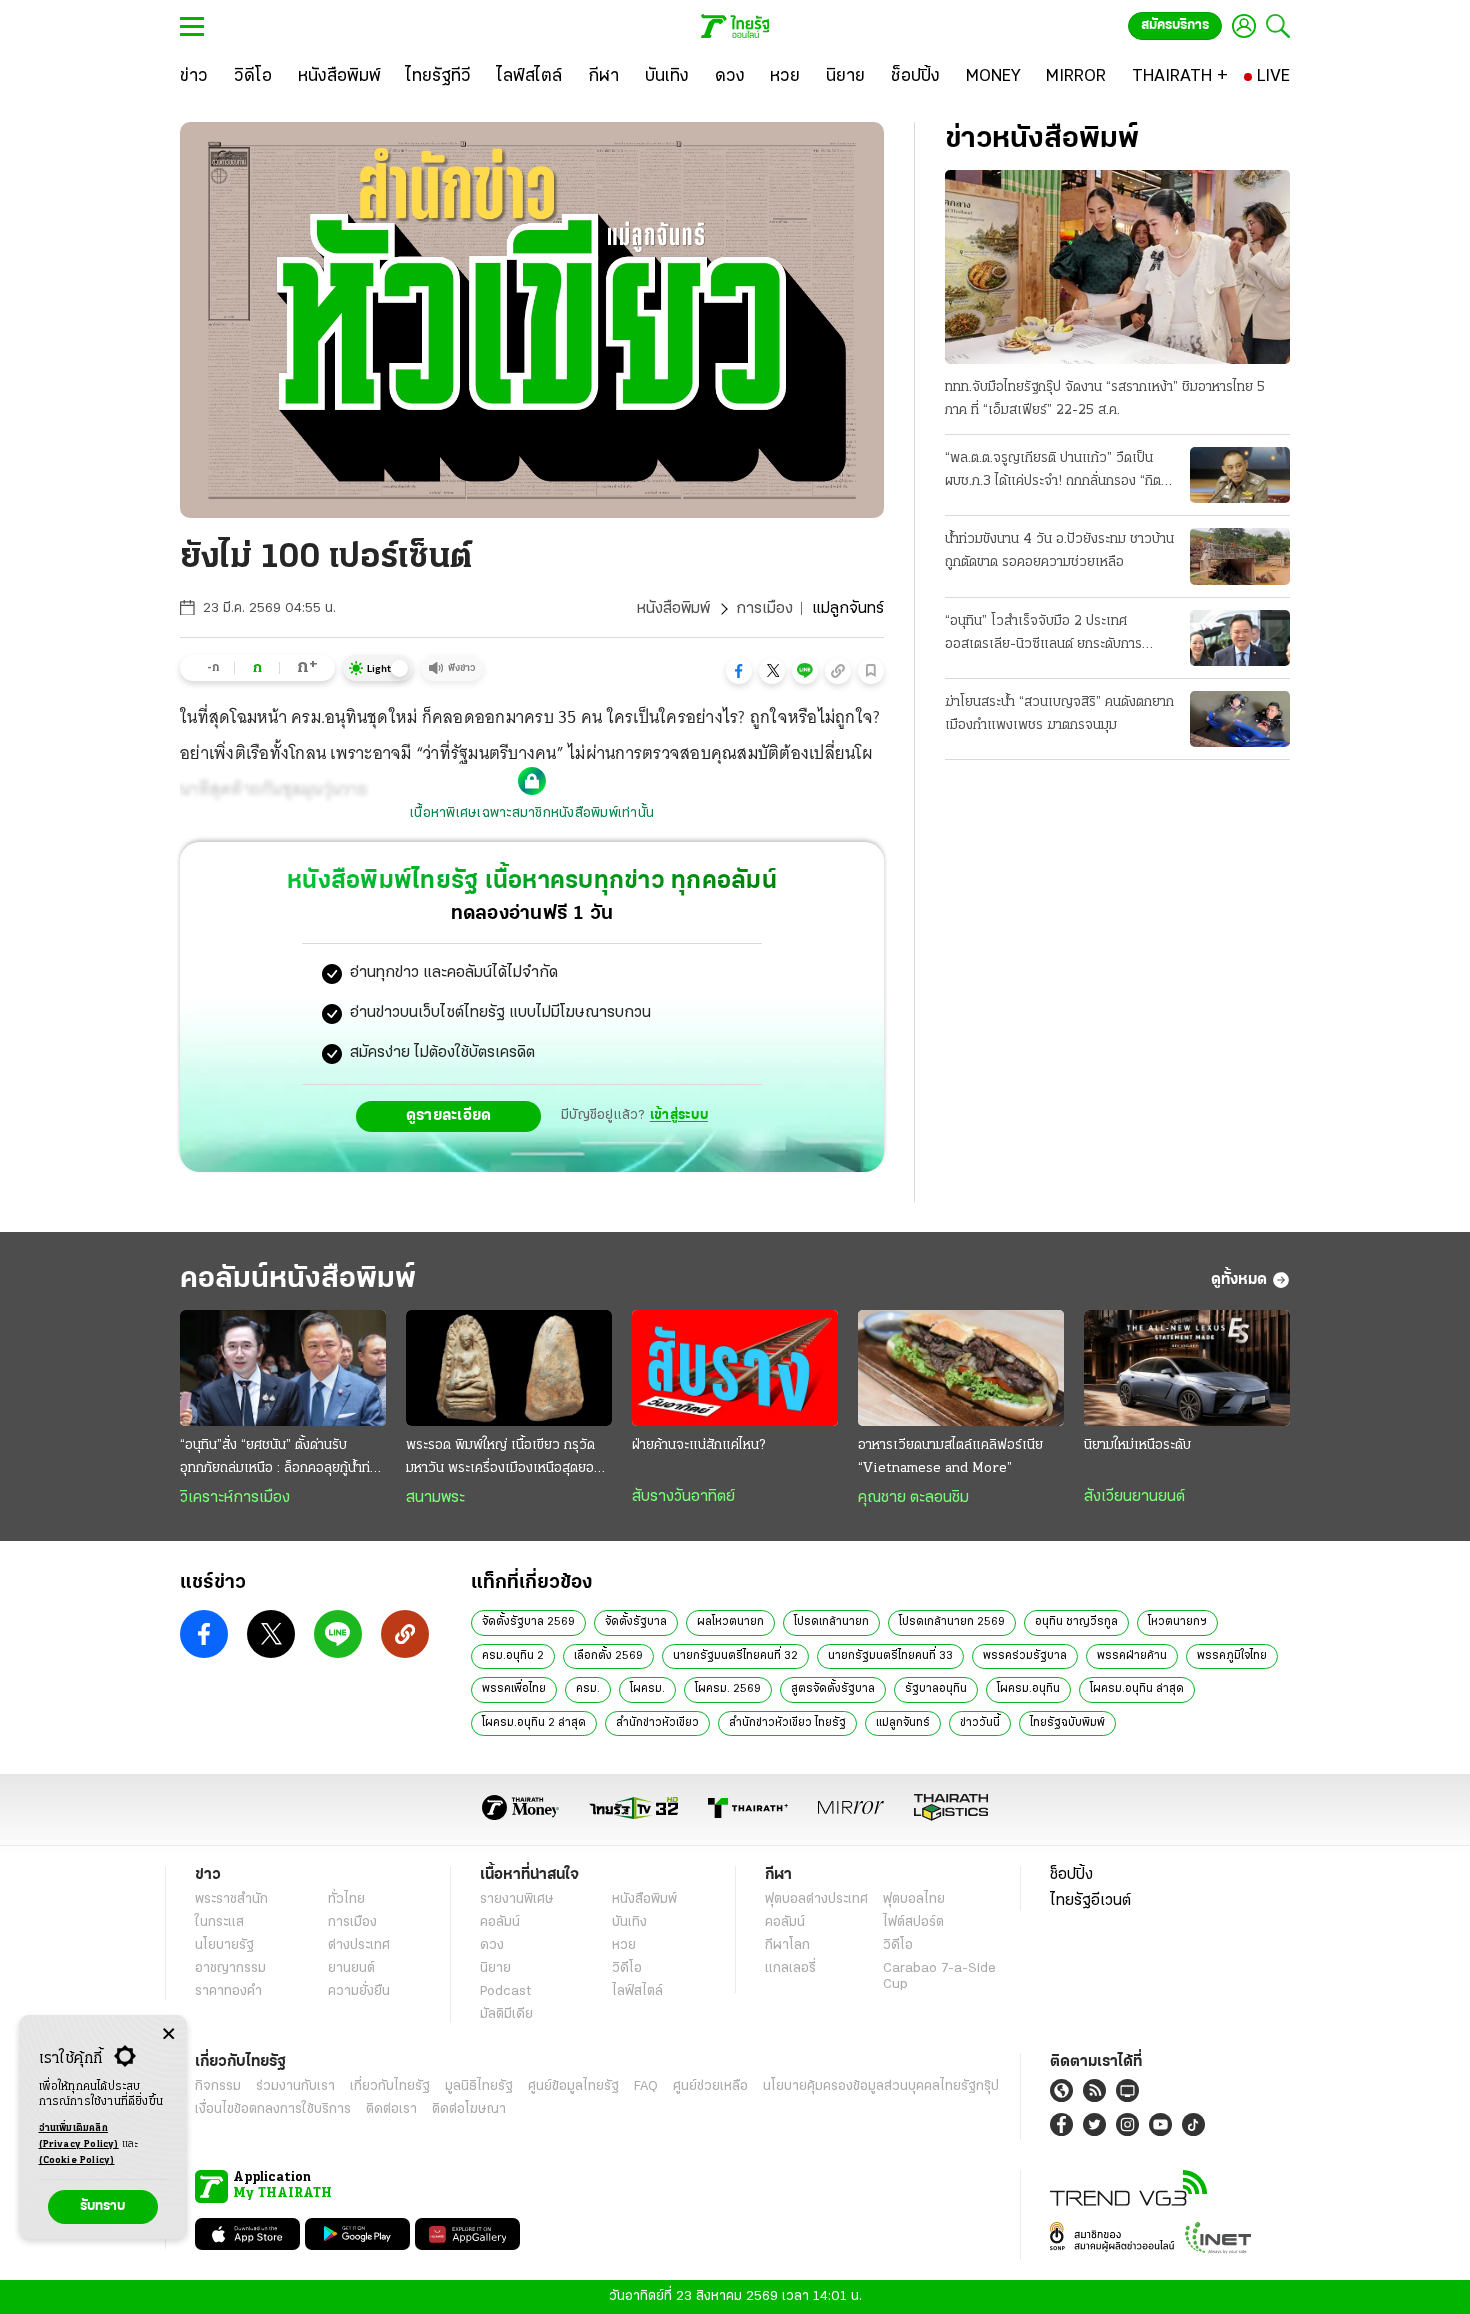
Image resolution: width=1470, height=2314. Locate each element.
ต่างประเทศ (359, 1945)
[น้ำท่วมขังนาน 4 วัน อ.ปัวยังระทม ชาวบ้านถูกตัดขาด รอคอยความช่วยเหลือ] (1240, 556)
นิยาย (495, 1968)
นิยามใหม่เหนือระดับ (1137, 1445)
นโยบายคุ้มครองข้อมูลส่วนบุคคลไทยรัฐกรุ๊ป (881, 2086)
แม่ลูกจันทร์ (903, 1723)
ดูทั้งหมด (1239, 1280)
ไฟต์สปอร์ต (913, 1922)
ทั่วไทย (346, 1899)
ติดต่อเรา (391, 2109)
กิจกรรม (218, 2086)
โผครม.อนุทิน (1028, 1689)
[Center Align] (168, 2034)
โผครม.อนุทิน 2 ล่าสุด (534, 1723)
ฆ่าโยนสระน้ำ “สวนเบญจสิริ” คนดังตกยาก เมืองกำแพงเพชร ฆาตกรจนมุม (1059, 714)
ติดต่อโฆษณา (469, 2109)
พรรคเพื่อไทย (514, 1689)
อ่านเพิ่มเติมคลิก (79, 2136)
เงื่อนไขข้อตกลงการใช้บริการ (273, 2109)
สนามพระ (435, 1498)
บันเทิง (629, 1922)
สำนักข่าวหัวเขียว (657, 1723)
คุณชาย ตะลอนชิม (913, 1498)
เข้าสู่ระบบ (679, 1115)
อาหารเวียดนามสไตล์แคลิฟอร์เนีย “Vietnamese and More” (950, 1457)
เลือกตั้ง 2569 (608, 1656)
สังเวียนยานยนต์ (1134, 1497)
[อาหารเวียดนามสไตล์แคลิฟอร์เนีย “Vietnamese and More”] (961, 1368)
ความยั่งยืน (359, 1991)
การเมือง (764, 609)
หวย (624, 1945)
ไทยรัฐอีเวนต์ (1090, 1901)
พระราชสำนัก (231, 1899)
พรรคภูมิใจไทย (1232, 1656)
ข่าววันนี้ (980, 1723)
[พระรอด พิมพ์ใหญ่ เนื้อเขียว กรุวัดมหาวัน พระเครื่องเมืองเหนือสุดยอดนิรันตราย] (509, 1368)
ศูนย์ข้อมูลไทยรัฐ (573, 2086)
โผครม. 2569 (728, 1689)
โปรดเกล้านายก (831, 1622)
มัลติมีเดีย (506, 2014)
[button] (739, 671)
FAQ (646, 2086)
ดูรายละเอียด (449, 1116)
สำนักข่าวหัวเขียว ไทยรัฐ (787, 1723)
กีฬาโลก (787, 1945)
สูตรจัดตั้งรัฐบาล (833, 1689)
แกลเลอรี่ (790, 1968)
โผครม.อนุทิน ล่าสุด (1137, 1689)
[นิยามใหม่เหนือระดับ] (1187, 1368)
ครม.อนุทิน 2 (513, 1656)
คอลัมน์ (500, 1922)
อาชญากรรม (230, 1968)
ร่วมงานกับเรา (295, 2086)
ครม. (588, 1689)
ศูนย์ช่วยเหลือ (710, 2086)
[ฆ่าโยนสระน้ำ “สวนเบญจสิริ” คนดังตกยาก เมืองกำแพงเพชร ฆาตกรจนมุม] (1240, 719)
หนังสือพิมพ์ (673, 609)
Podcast (505, 1991)
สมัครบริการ (1175, 25)
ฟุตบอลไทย (914, 1899)
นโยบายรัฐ (224, 1945)
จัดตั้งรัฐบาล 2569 (528, 1622)
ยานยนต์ (351, 1968)
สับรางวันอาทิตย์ (683, 1497)
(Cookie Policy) (77, 2160)
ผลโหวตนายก (730, 1622)
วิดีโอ (627, 1968)
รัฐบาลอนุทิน (936, 1689)
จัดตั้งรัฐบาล (636, 1622)
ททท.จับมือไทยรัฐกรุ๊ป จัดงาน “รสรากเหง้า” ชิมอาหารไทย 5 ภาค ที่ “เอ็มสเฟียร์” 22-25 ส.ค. (1105, 399)
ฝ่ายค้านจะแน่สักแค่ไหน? (698, 1445)
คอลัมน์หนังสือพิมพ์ (298, 1279)
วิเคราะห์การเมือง (235, 1498)
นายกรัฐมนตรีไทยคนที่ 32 (735, 1656)
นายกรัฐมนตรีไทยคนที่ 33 (890, 1656)
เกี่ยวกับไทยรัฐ (390, 2086)
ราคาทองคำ (228, 1991)
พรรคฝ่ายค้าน (1132, 1656)
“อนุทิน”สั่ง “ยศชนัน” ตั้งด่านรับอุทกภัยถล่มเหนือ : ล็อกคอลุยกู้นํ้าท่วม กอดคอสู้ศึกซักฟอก (283, 1459)
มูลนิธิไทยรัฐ (479, 2086)
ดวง (492, 1945)
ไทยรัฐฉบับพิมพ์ (1067, 1723)
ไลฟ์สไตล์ (637, 1991)
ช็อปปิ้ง (1071, 1875)
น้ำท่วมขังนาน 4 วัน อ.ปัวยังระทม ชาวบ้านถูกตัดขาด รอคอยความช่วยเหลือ (1059, 551)
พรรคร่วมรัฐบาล (1025, 1656)
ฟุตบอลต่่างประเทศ (816, 1899)
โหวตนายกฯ (1177, 1622)
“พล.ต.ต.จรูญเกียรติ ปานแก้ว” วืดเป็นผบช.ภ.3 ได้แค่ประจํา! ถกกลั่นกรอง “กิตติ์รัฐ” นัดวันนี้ (1057, 472)
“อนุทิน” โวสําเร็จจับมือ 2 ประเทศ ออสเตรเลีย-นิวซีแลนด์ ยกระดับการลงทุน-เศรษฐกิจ (1043, 635)
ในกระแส (219, 1922)
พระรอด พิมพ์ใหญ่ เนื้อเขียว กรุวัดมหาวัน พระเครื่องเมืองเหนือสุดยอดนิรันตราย (508, 1459)
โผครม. (647, 1689)
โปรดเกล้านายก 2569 (952, 1622)
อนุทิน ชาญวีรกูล (1076, 1622)
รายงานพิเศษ (517, 1899)
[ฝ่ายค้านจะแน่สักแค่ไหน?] (735, 1368)
